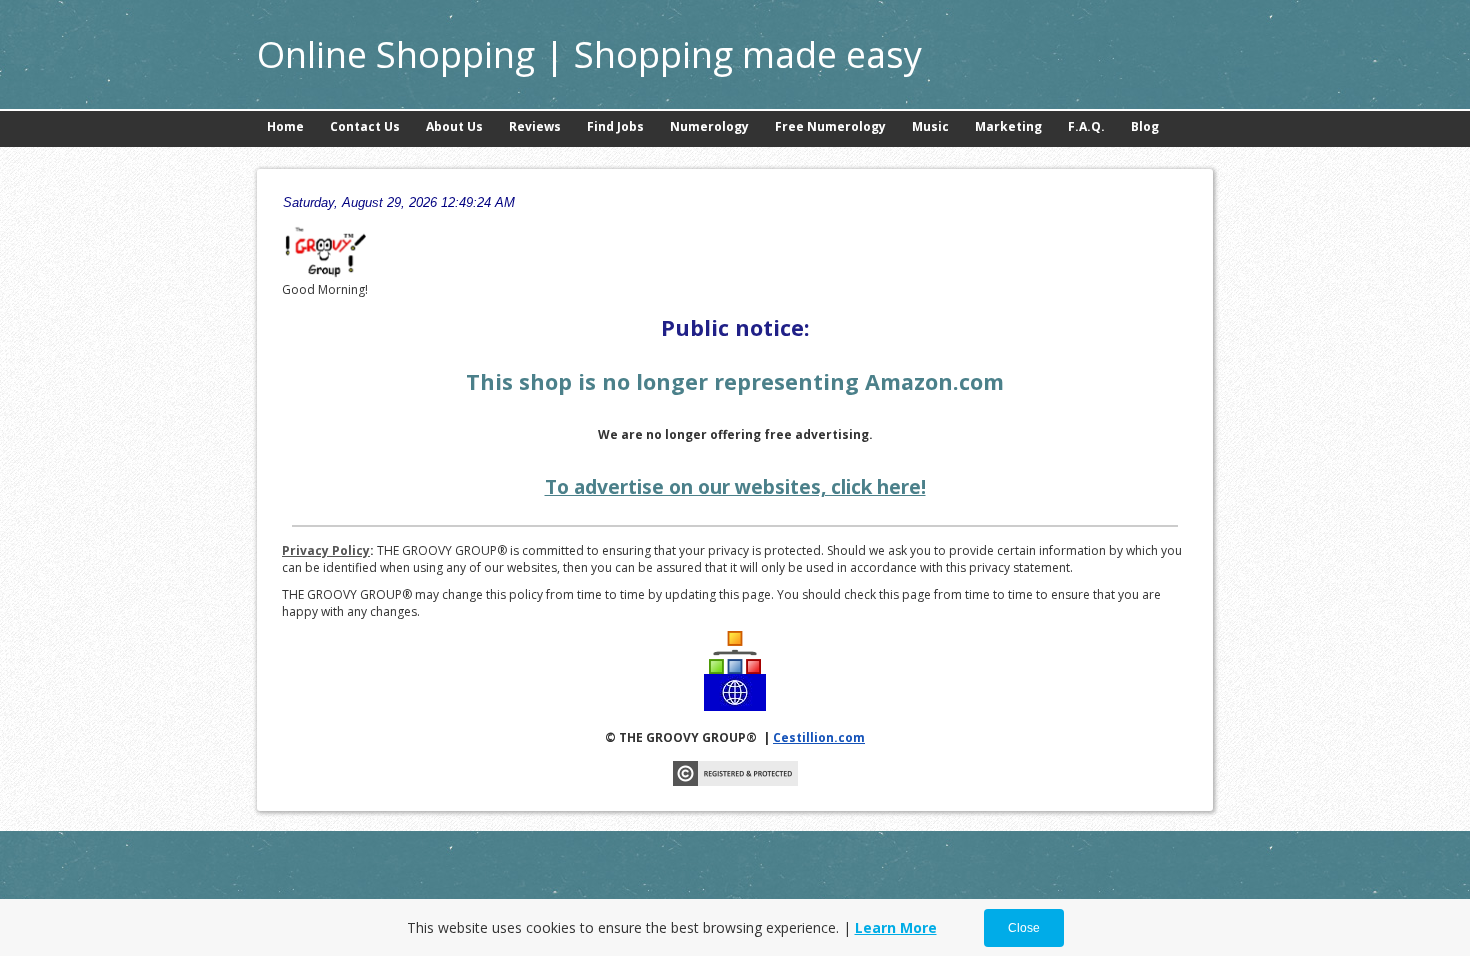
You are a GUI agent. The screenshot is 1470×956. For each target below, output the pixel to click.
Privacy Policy (326, 550)
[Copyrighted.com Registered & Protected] (735, 781)
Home (285, 126)
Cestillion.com (819, 737)
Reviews (535, 126)
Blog (1145, 126)
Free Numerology (830, 126)
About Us (454, 126)
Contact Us (365, 126)
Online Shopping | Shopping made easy (589, 54)
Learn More (896, 927)
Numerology (709, 126)
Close (1024, 928)
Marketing (1008, 126)
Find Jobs (615, 126)
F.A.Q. (1086, 126)
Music (930, 126)
